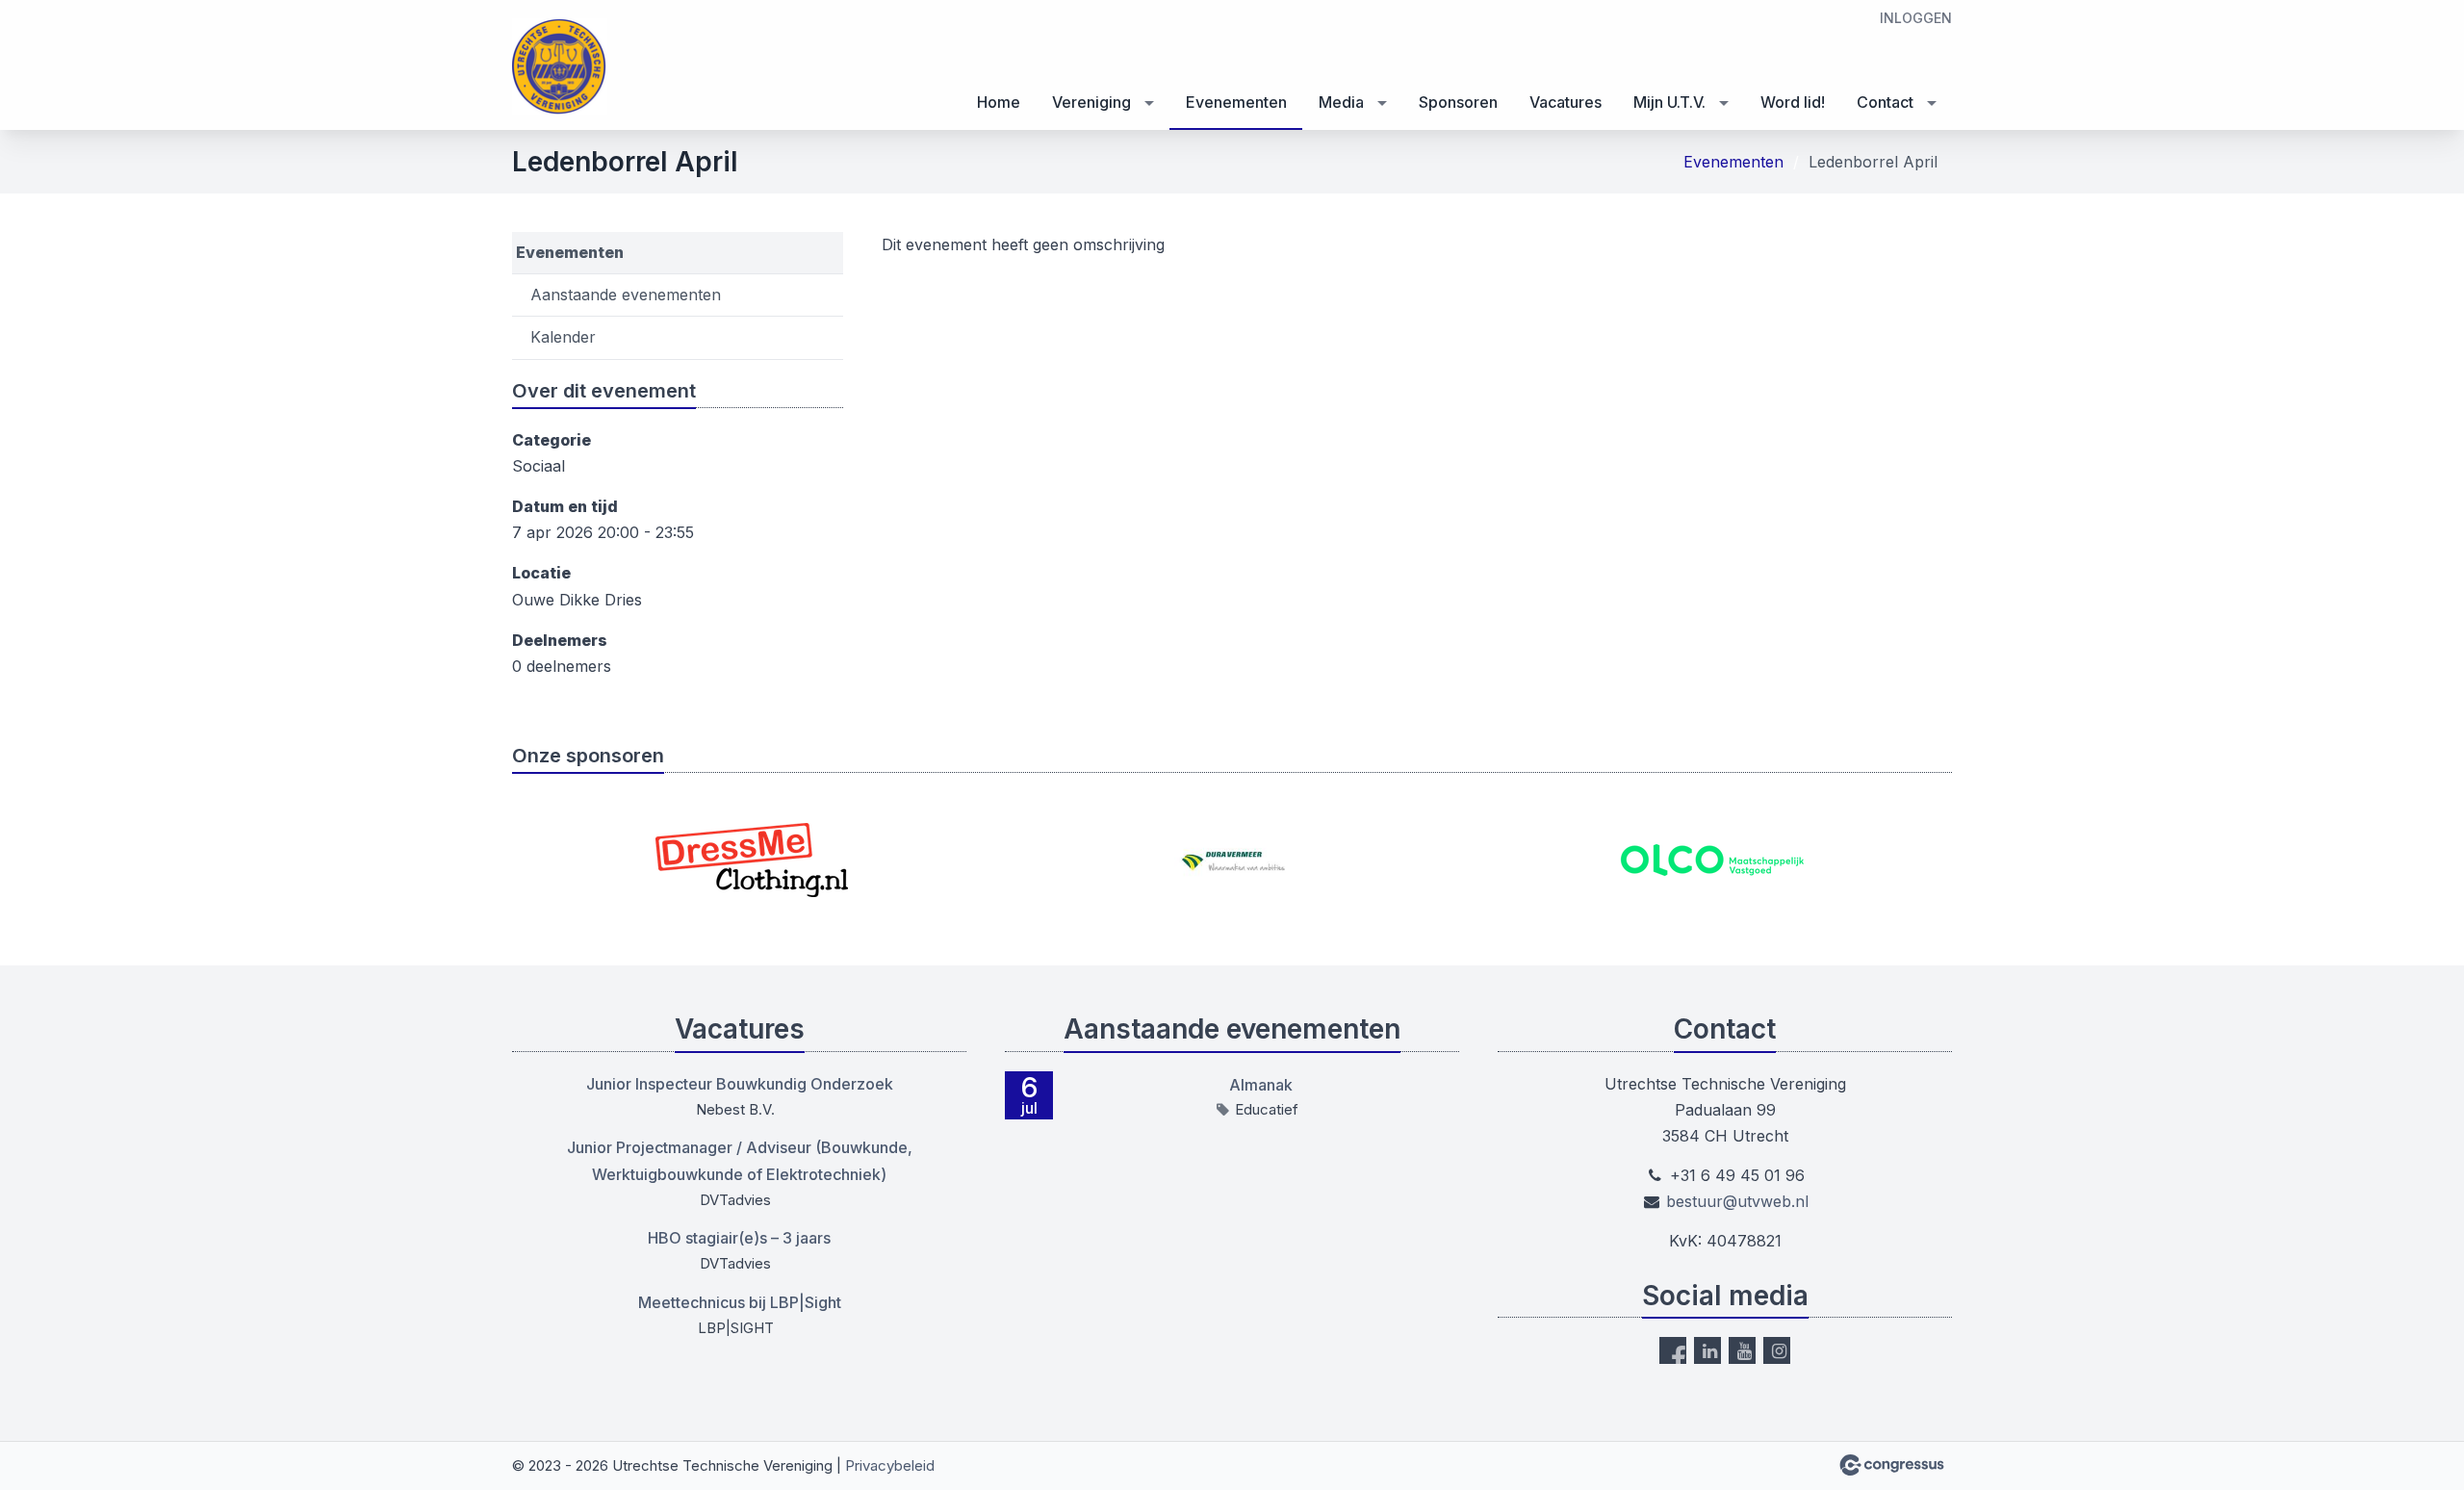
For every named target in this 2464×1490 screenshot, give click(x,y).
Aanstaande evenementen (626, 295)
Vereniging (1091, 102)
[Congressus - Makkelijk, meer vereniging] (1892, 1465)
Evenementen (1236, 102)
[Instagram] (1777, 1350)
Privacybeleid (890, 1465)
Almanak (1261, 1085)
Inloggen (1916, 18)
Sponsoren (1458, 102)
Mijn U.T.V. (1669, 102)
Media (1341, 102)
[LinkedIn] (1707, 1350)
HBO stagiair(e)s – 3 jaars (739, 1238)
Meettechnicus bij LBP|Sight (740, 1302)
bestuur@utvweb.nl (1737, 1201)
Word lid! (1793, 102)
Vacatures (1566, 102)
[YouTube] (1742, 1350)
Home (999, 102)
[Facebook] (1673, 1350)
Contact (1885, 102)
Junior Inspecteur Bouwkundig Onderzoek (740, 1084)
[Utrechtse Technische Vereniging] (560, 66)
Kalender (563, 337)
